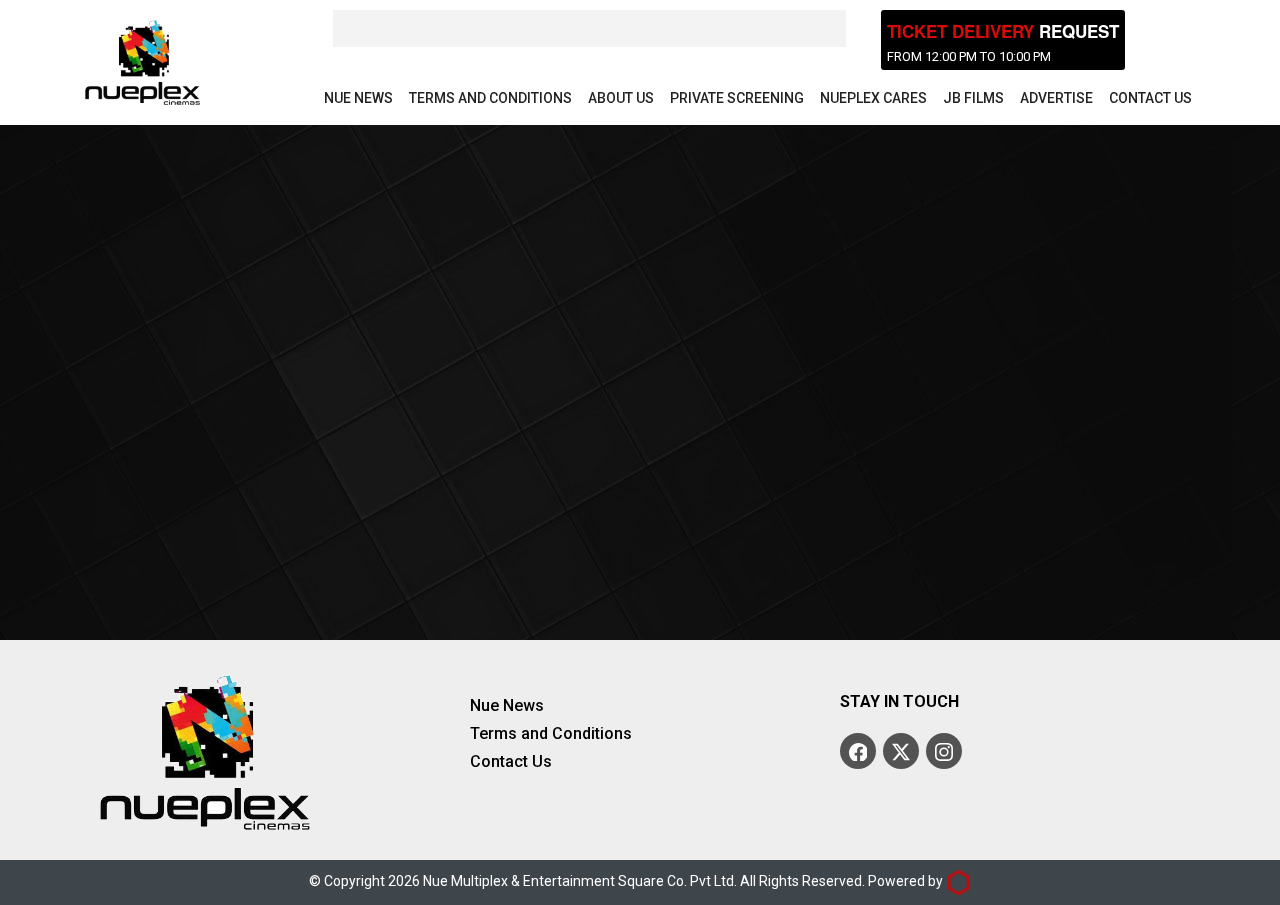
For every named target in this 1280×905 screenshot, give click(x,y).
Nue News (358, 98)
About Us (621, 98)
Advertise (1056, 98)
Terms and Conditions (490, 98)
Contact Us (1150, 98)
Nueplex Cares (873, 98)
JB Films (973, 98)
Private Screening (737, 98)
